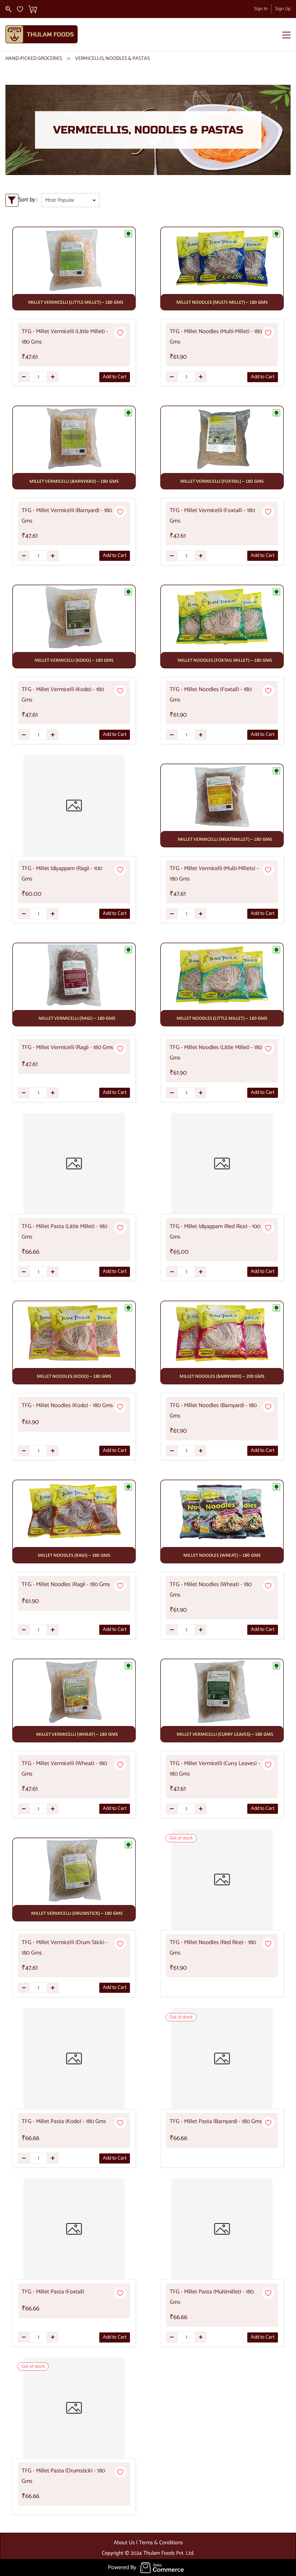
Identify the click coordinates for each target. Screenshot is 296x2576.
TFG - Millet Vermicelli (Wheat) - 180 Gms (64, 1769)
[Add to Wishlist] (120, 333)
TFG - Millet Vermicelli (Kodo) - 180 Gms (63, 695)
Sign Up (283, 9)
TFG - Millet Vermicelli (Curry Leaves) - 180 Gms (215, 1769)
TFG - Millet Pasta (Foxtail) (53, 2292)
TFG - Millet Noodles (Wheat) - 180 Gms (211, 1590)
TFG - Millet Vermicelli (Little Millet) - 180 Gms (65, 337)
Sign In (261, 9)
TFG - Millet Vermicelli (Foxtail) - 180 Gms (212, 516)
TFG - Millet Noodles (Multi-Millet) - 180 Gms (216, 337)
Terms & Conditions (161, 2543)
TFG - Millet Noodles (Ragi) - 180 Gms (66, 1584)
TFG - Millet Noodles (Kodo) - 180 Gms (67, 1405)
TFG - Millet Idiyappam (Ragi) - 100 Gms (62, 874)
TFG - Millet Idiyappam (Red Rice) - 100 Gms (215, 1232)
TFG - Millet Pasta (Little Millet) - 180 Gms (64, 1232)
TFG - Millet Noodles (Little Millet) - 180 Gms (216, 1053)
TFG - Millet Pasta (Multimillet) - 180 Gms (212, 2297)
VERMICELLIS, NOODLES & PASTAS (112, 59)
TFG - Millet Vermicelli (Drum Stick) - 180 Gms (65, 1948)
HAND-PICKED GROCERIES (34, 59)
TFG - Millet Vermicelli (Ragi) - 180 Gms (68, 1047)
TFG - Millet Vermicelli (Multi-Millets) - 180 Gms (214, 874)
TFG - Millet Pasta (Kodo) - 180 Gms (64, 2121)
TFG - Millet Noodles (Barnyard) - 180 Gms (213, 1411)
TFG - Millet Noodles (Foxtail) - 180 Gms (211, 695)
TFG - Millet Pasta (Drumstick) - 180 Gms (63, 2476)
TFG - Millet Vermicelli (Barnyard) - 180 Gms (67, 516)
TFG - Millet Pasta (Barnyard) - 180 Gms (216, 2121)
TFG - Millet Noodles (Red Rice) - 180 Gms (213, 1948)
